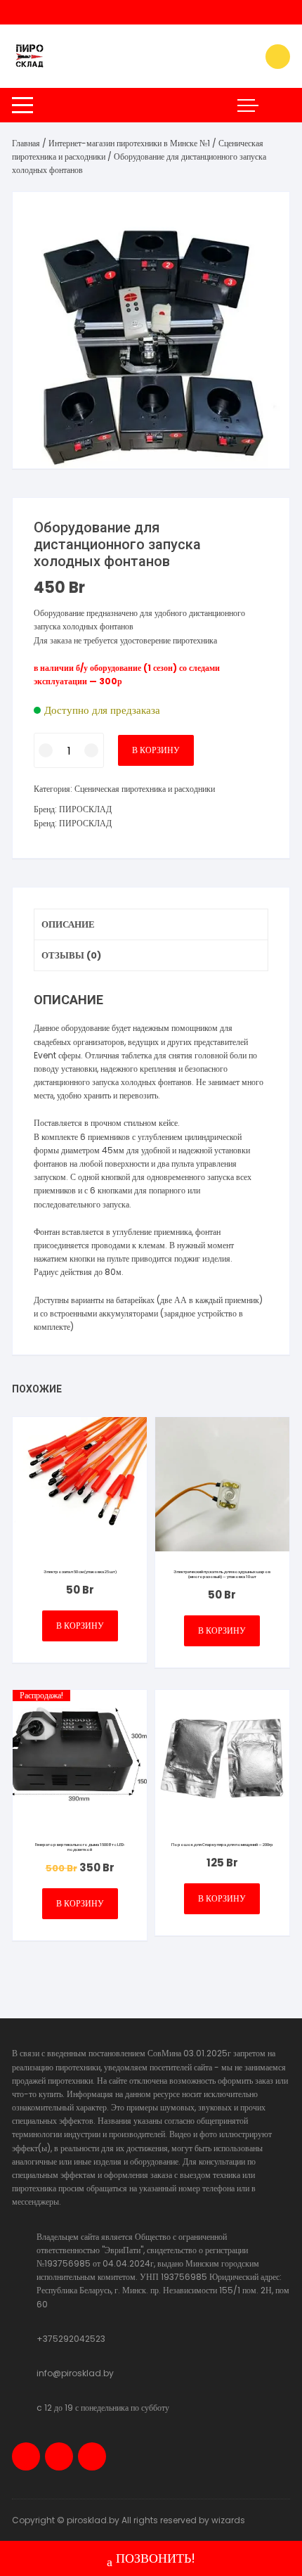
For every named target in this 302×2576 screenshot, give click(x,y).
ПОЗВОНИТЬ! (156, 2558)
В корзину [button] (80, 1626)
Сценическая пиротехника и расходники (145, 789)
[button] (265, 217)
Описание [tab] (68, 924)
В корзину (156, 750)
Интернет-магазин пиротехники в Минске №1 (129, 143)
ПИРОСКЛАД (85, 809)
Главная (26, 143)
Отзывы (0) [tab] (71, 955)
